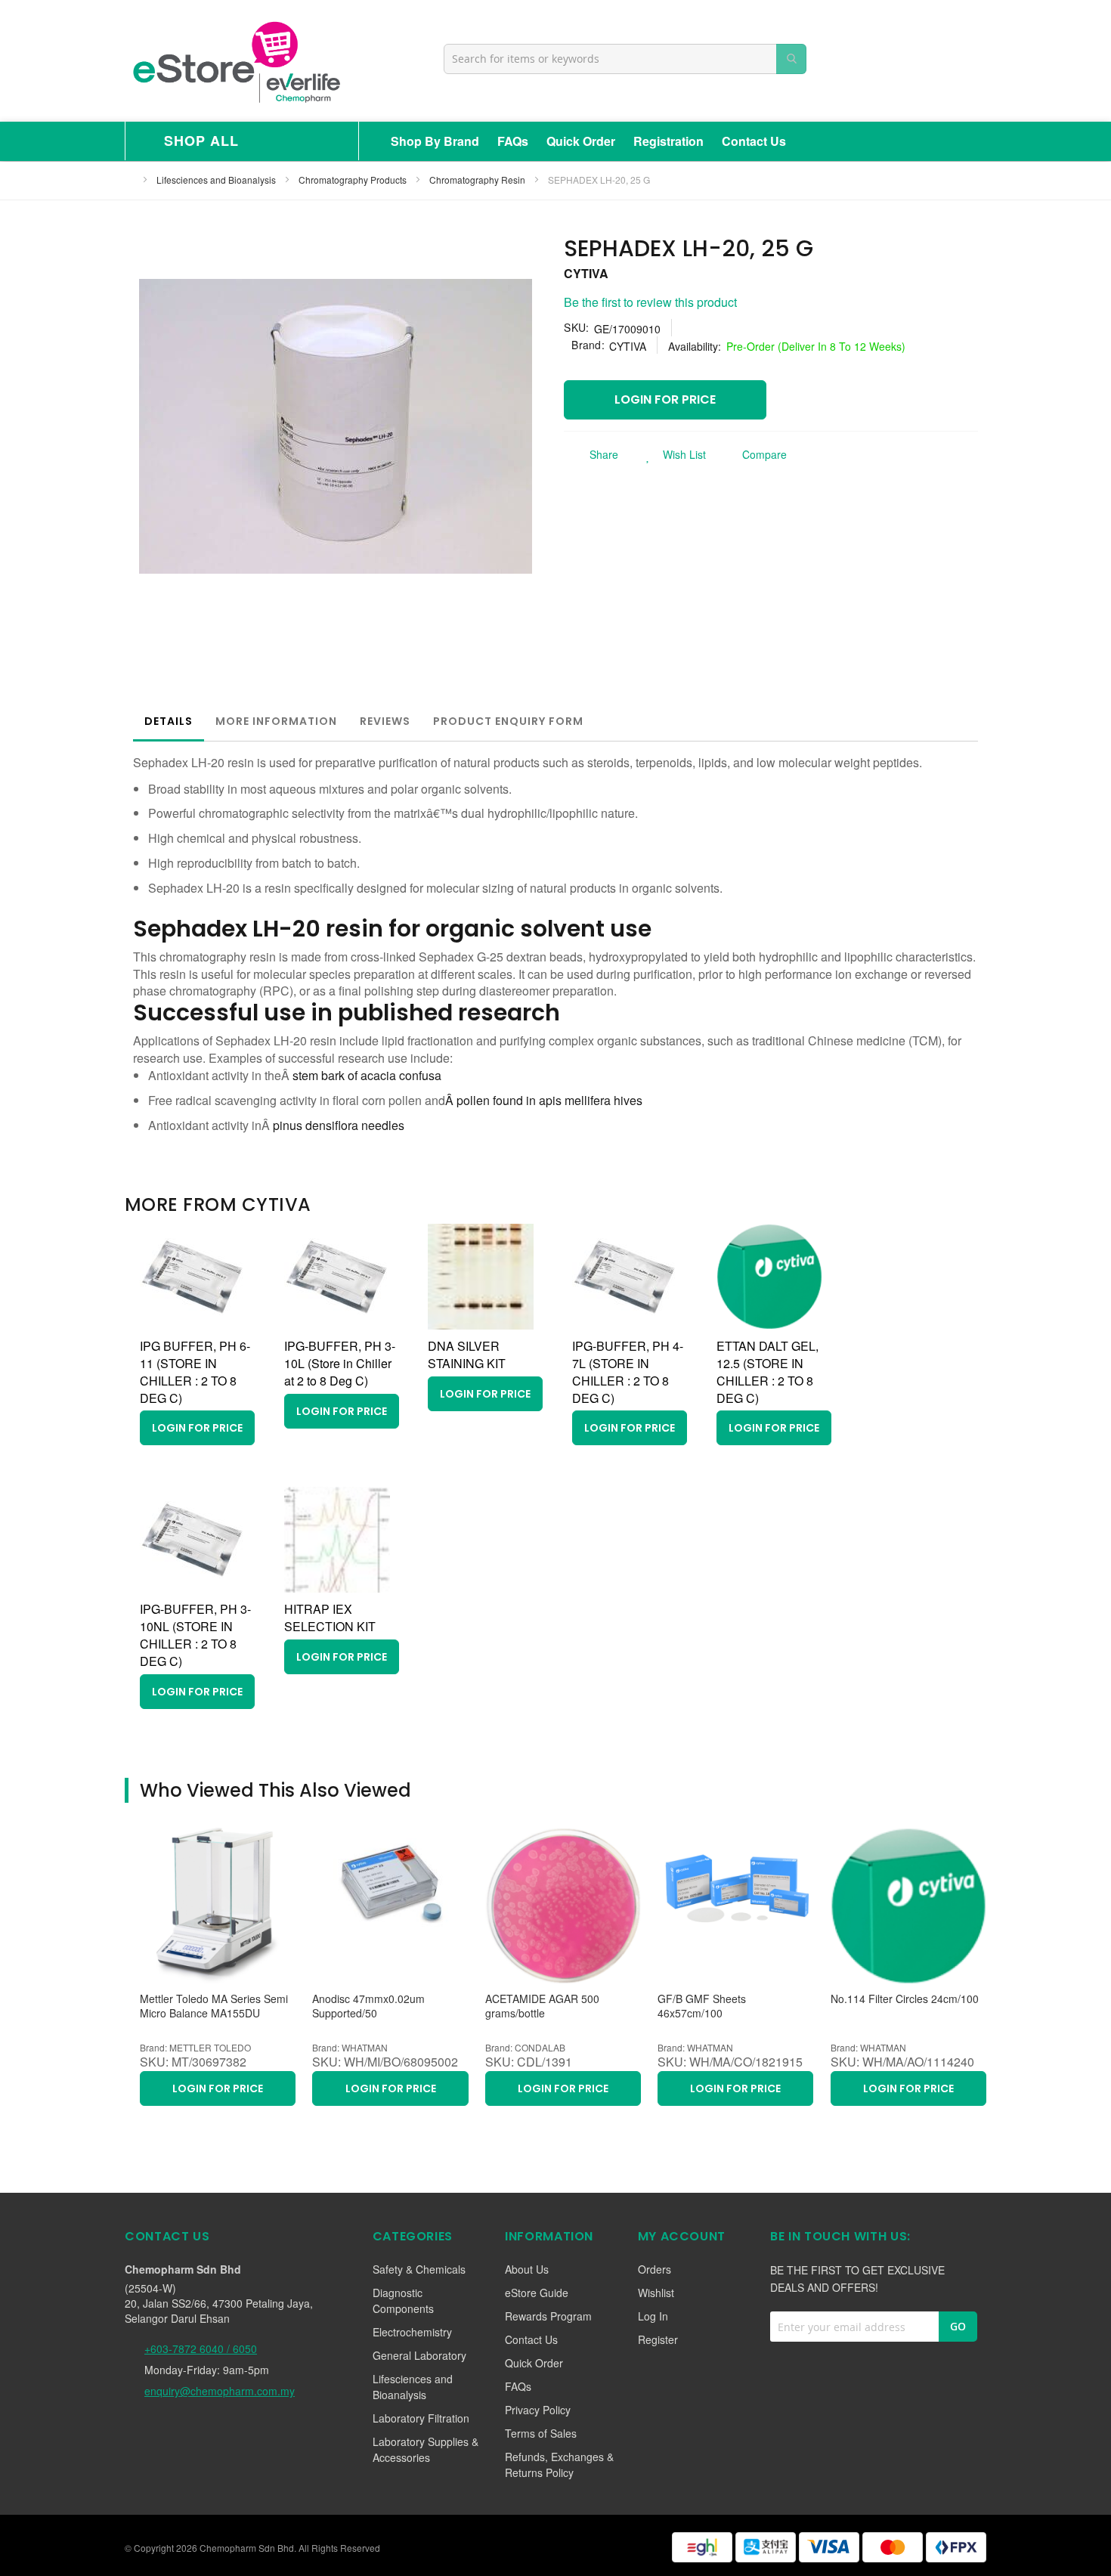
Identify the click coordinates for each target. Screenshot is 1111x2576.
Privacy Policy (538, 2410)
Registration (668, 141)
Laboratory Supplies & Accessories (426, 2449)
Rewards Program (548, 2316)
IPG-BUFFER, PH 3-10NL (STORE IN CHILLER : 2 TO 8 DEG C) (195, 1635)
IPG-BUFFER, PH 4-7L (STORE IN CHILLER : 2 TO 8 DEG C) (628, 1372)
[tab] (169, 721)
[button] (672, 454)
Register (658, 2339)
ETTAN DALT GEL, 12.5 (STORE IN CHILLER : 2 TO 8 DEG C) (767, 1372)
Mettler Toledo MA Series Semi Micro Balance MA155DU (214, 2006)
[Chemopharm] (235, 61)
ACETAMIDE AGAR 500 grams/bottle (542, 2006)
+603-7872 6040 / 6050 (201, 2348)
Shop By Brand (435, 141)
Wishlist (656, 2293)
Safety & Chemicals (419, 2269)
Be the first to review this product (650, 302)
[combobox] (625, 59)
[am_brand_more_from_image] (193, 1325)
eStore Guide (537, 2293)
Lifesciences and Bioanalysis (217, 180)
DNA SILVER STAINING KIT (467, 1355)
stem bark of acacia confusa (367, 1075)
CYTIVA (586, 273)
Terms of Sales (541, 2433)
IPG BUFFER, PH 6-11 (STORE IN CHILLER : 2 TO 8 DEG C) (195, 1372)
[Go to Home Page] (129, 180)
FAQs (513, 141)
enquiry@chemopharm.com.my (220, 2391)
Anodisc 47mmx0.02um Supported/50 (368, 2006)
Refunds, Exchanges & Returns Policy (559, 2465)
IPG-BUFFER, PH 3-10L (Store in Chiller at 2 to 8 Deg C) (340, 1363)
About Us (527, 2269)
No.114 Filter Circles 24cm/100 (905, 1999)
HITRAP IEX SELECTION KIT (330, 1618)
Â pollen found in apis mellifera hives (544, 1100)
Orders (655, 2269)
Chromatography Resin (478, 180)
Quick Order (581, 141)
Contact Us (754, 141)
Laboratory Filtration (421, 2418)
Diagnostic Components (403, 2300)
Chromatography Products (354, 180)
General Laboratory (419, 2355)
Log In (653, 2316)
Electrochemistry (412, 2332)
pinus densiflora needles (339, 1125)
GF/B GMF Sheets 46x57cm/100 (702, 2006)
